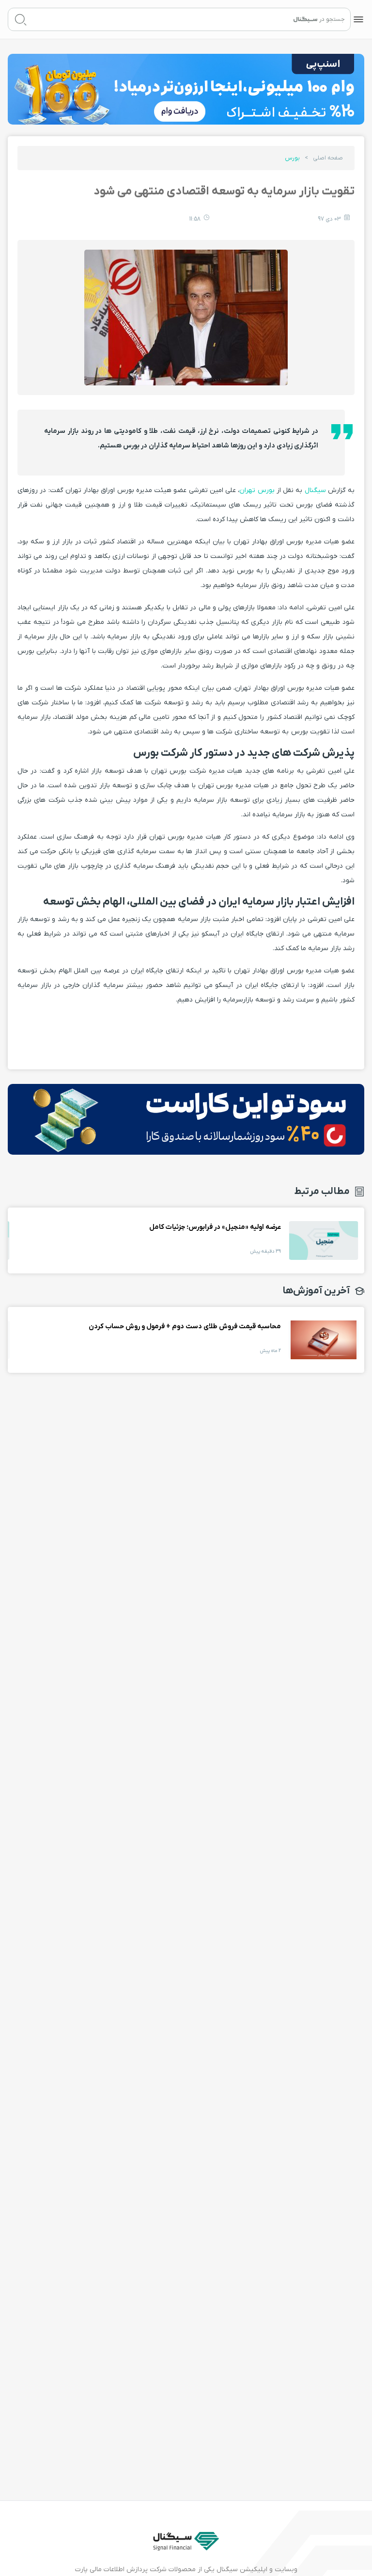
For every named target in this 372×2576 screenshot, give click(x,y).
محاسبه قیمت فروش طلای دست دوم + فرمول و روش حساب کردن (324, 1340)
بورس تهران (257, 490)
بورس (292, 158)
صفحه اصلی (328, 158)
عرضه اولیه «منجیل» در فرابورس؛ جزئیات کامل (324, 1240)
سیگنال (314, 490)
